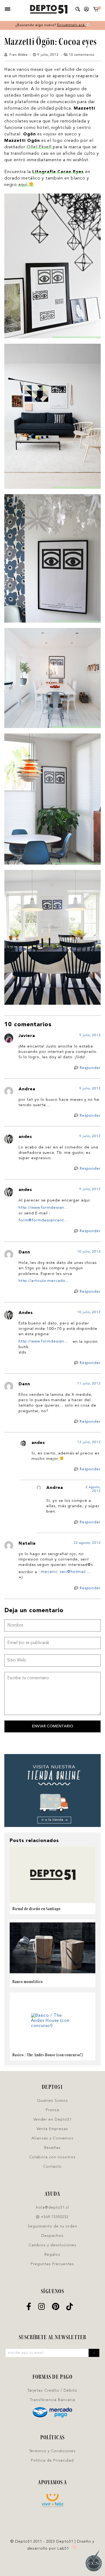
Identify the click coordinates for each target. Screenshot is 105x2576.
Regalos (52, 2255)
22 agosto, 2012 (87, 1543)
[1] (96, 10)
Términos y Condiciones (52, 2451)
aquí (24, 185)
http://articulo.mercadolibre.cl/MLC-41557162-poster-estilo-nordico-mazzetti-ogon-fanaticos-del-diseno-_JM (45, 1281)
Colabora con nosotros (52, 2157)
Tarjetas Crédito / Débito (52, 2391)
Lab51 (63, 2549)
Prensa (52, 2110)
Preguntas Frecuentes (52, 2264)
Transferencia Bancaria (52, 2400)
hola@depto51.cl (52, 2208)
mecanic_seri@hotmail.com (67, 1572)
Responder (90, 1068)
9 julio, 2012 (90, 1035)
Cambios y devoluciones (52, 2245)
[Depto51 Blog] (49, 9)
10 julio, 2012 (89, 1252)
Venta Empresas (52, 2129)
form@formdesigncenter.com (45, 1220)
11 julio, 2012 (89, 1384)
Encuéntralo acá (71, 25)
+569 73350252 (54, 2217)
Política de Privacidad (52, 2461)
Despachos (52, 2236)
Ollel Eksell (39, 147)
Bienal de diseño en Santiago (36, 1909)
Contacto (52, 2167)
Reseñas (52, 2148)
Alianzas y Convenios (52, 2138)
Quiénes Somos (52, 2101)
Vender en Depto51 (52, 2120)
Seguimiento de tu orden (52, 2226)
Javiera (27, 1036)
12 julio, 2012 (89, 1442)
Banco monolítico (28, 1982)
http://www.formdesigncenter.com (45, 1341)
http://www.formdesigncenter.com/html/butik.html (45, 1207)
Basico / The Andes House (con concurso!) (48, 2055)
